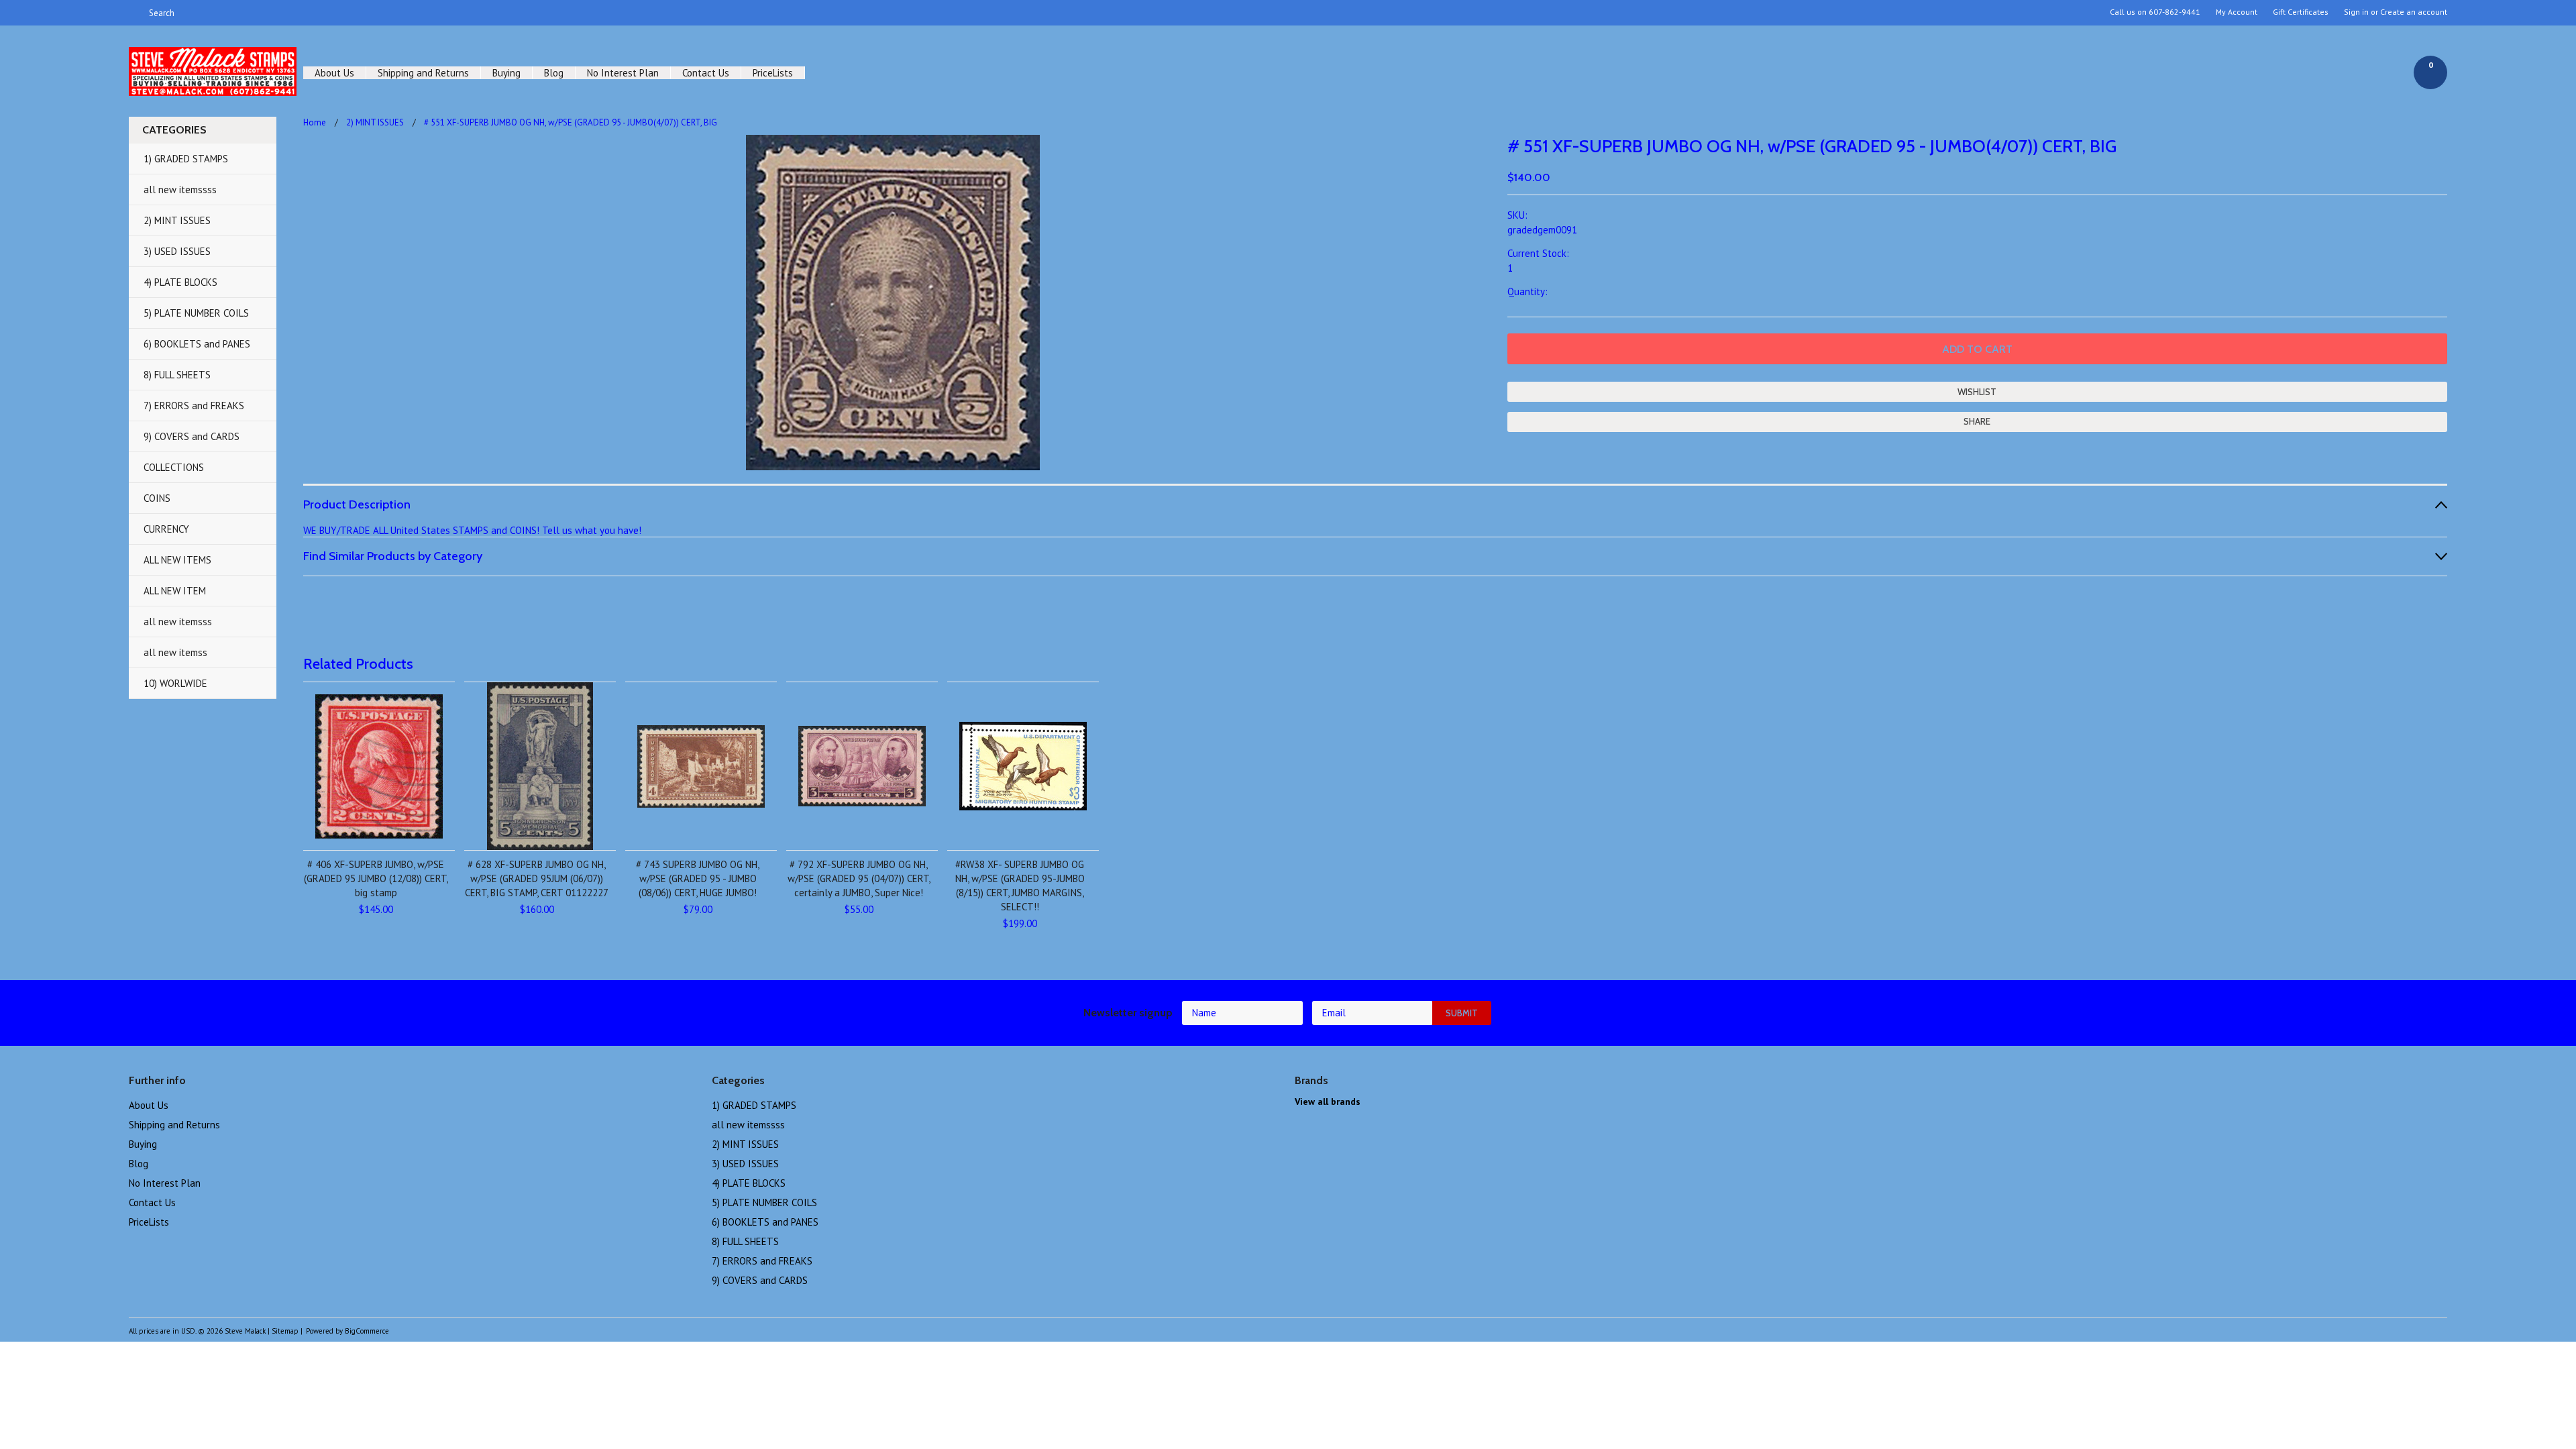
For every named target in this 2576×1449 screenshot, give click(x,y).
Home (315, 122)
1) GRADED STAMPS (186, 159)
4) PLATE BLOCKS (180, 282)
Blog (554, 73)
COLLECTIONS (174, 467)
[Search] (135, 13)
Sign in (2356, 12)
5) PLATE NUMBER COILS (196, 313)
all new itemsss (178, 622)
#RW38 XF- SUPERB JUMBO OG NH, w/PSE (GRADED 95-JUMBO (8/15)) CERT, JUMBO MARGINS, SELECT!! (1020, 885)
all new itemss (175, 652)
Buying (506, 73)
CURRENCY (166, 529)
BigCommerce (367, 1331)
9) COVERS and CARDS (192, 436)
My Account (2237, 12)
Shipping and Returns (423, 73)
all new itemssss (180, 190)
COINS (157, 498)
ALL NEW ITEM (175, 591)
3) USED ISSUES (177, 251)
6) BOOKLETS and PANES (197, 344)
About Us (334, 73)
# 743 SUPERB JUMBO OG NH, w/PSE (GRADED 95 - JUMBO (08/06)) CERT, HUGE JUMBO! (698, 878)
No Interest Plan (623, 73)
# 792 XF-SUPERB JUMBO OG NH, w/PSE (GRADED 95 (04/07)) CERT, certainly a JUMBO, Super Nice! (859, 878)
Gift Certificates (2301, 12)
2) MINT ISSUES (177, 220)
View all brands (1328, 1102)
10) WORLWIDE (175, 683)
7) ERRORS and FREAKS (194, 406)
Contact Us (706, 73)
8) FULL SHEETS (177, 375)
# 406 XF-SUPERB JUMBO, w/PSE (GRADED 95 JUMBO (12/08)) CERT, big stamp (376, 878)
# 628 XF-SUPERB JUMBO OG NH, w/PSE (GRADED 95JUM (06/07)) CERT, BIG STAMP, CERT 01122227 (537, 878)
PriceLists (773, 73)
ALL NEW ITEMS (177, 560)
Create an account (2414, 12)
